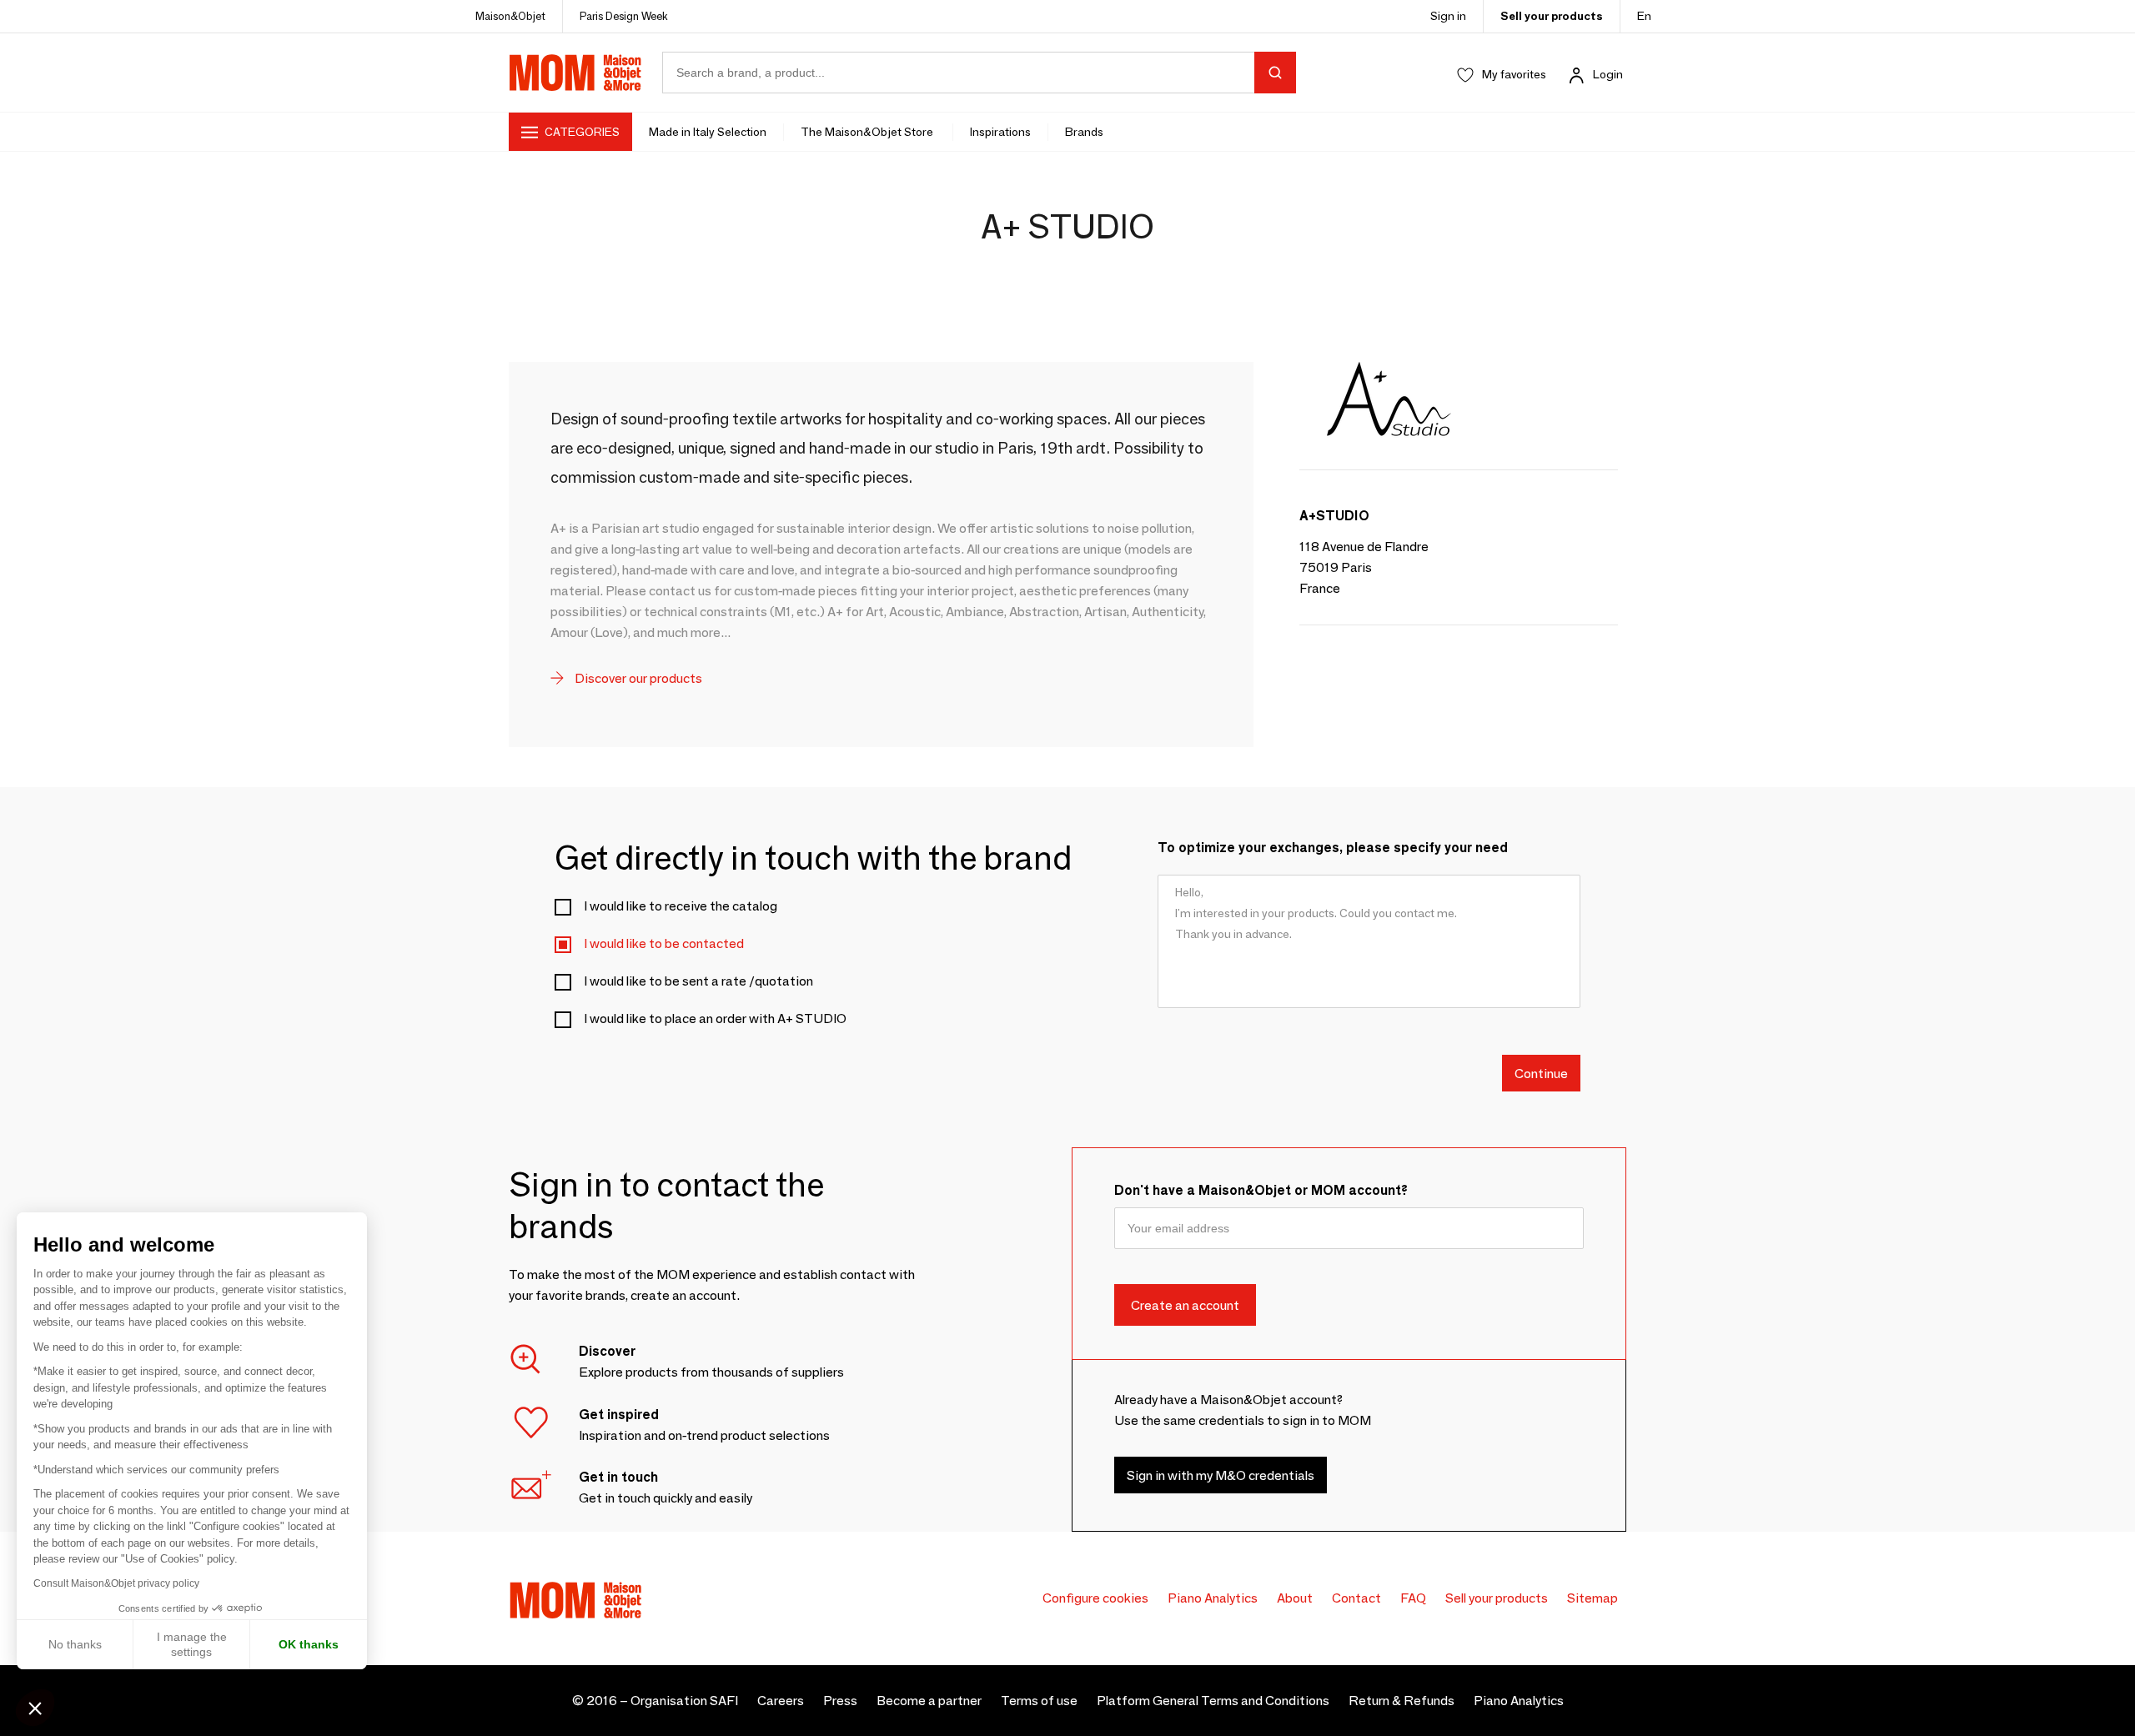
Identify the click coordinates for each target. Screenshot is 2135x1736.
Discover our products (637, 678)
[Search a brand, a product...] (1275, 73)
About (1295, 1598)
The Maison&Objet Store (868, 132)
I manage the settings (192, 1644)
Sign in (1448, 16)
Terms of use (1039, 1701)
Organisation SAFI (684, 1701)
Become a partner (929, 1701)
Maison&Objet (510, 16)
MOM (575, 73)
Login (1608, 74)
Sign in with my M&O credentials (1221, 1475)
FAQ (1413, 1598)
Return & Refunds (1402, 1701)
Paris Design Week (624, 16)
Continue (1541, 1073)
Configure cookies (1095, 1598)
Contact (1356, 1598)
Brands (1084, 132)
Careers (781, 1701)
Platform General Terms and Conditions (1213, 1701)
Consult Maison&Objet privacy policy (116, 1583)
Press (840, 1701)
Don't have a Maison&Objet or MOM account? (1261, 1190)
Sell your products (1552, 16)
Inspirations (1000, 132)
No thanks (75, 1644)
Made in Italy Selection (708, 132)
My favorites (1514, 74)
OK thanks (309, 1644)
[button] (35, 1708)
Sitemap (1592, 1598)
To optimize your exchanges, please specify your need (1333, 848)
